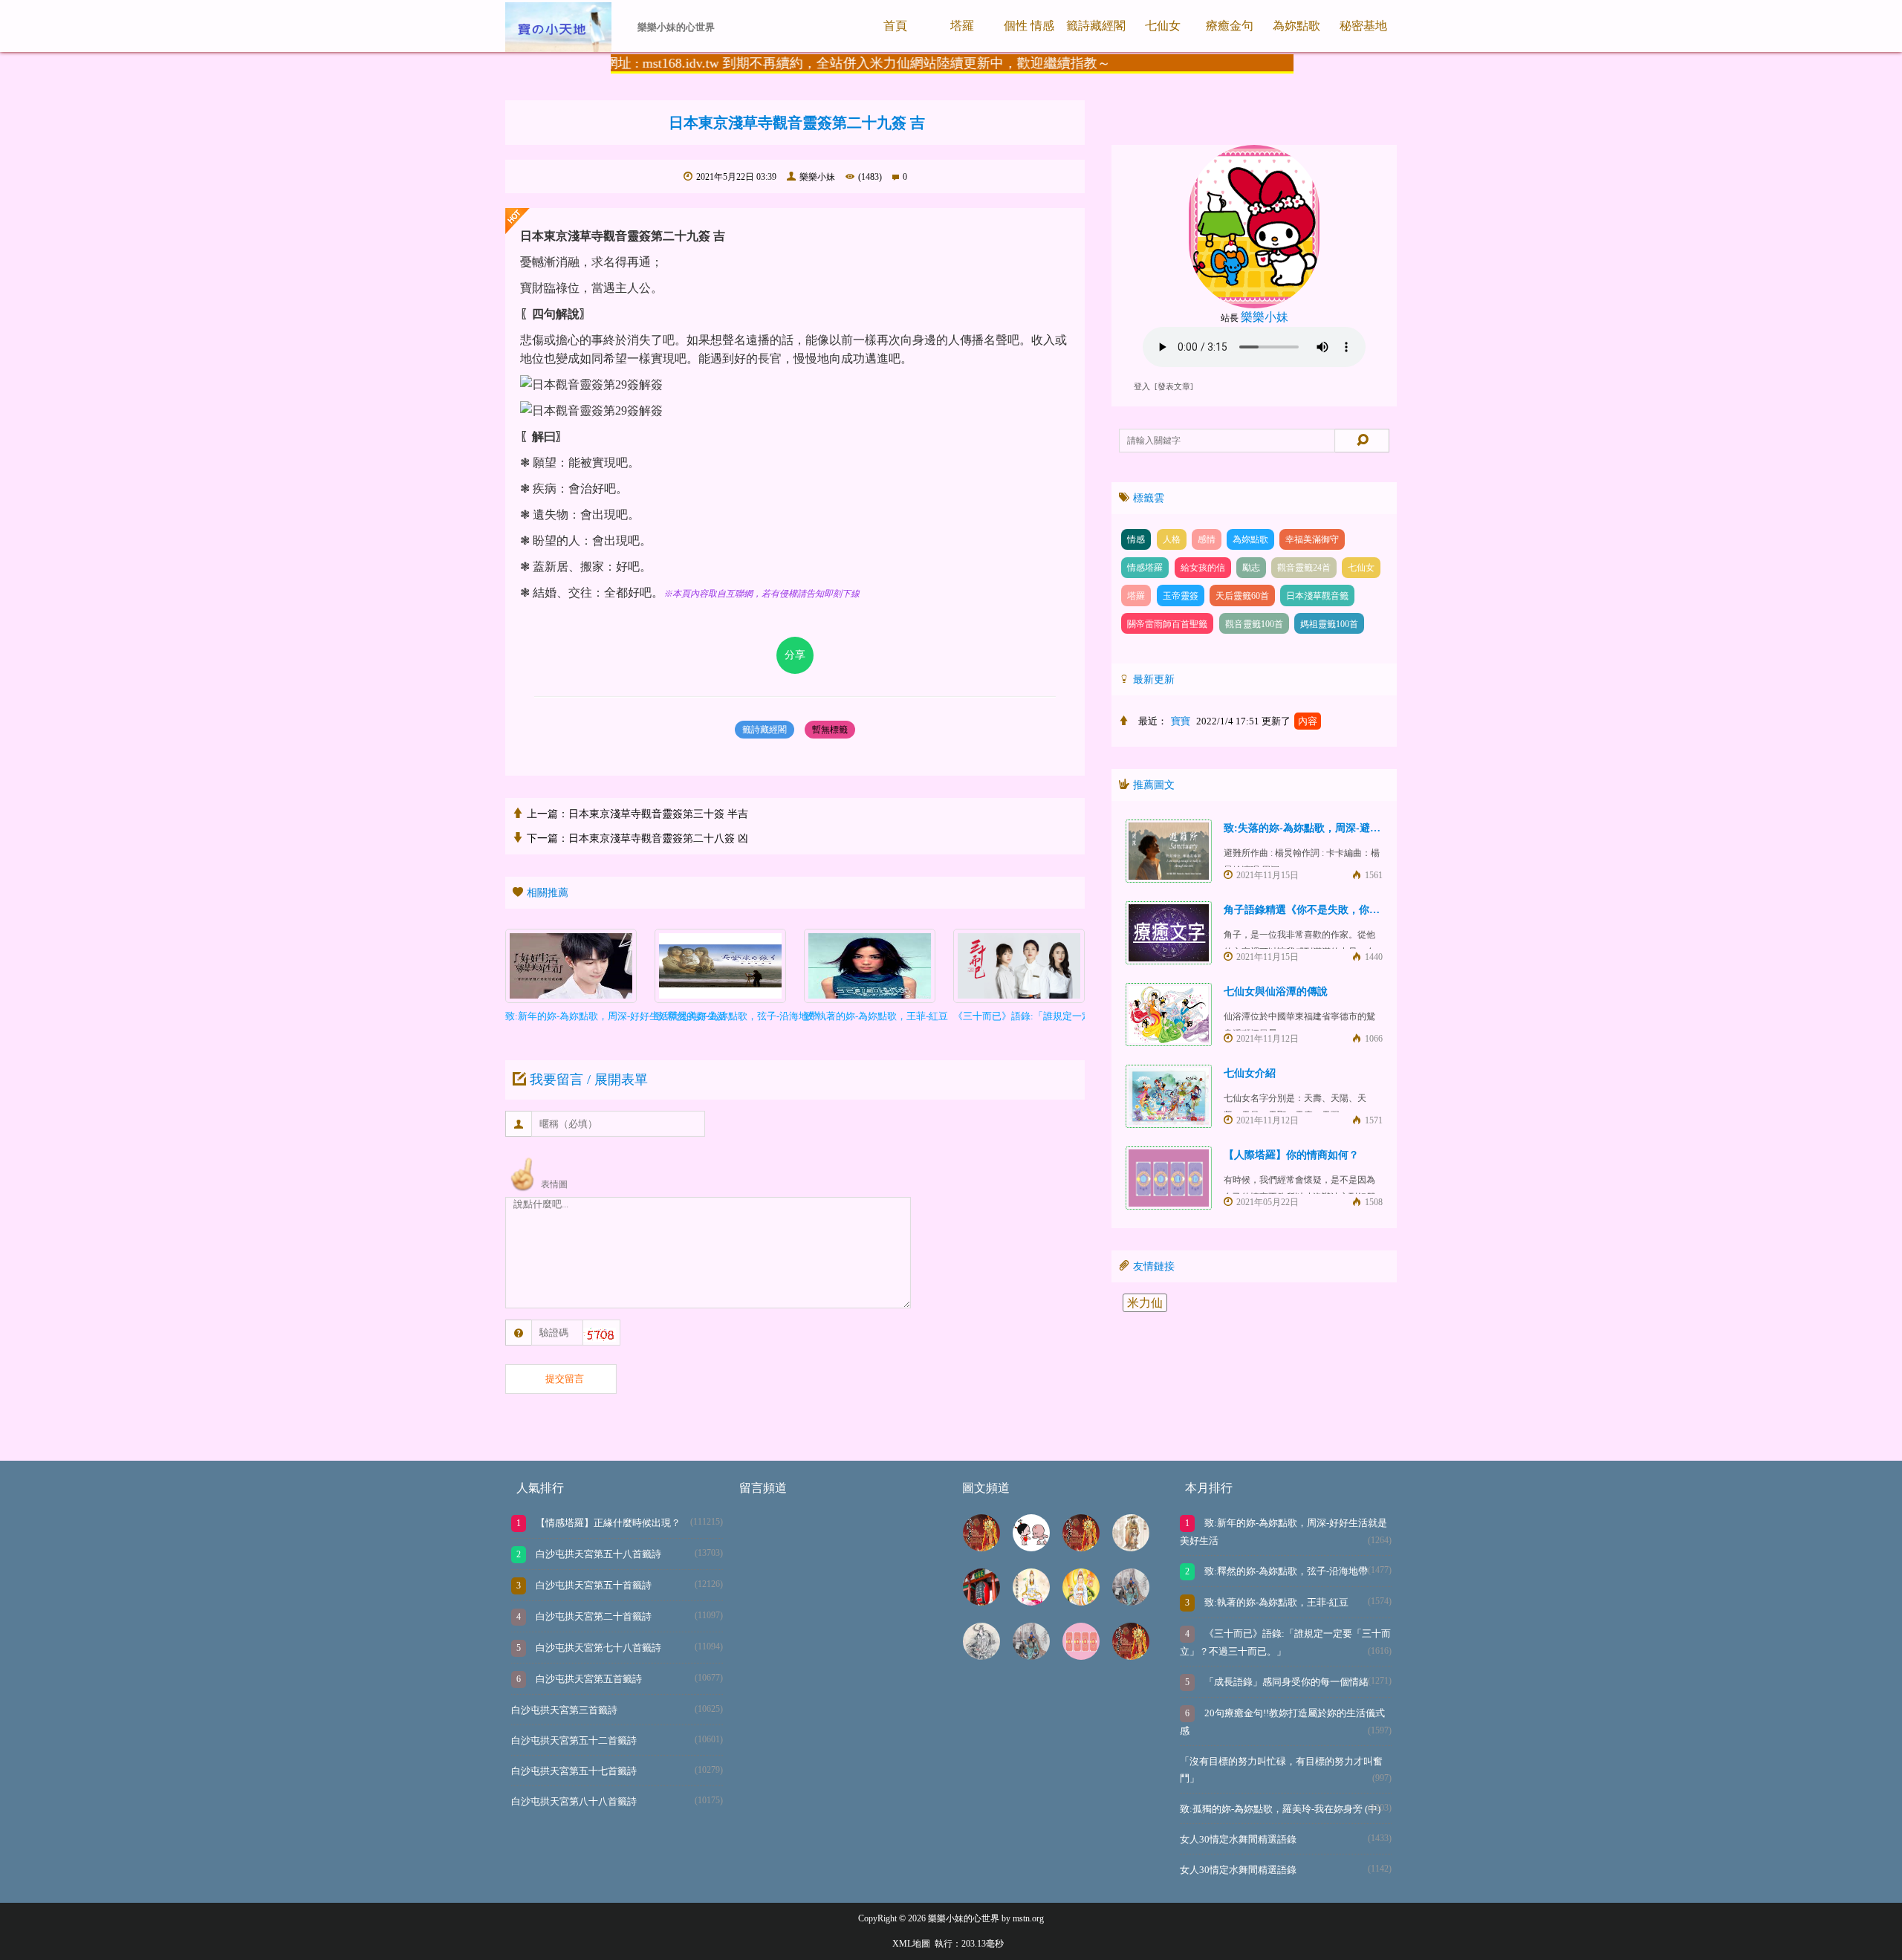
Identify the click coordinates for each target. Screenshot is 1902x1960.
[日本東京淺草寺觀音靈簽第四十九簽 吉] (981, 1602)
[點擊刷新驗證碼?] (600, 1335)
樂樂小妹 (817, 177)
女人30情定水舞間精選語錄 (1238, 1839)
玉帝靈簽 (1181, 596)
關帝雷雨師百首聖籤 (1167, 624)
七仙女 (1163, 26)
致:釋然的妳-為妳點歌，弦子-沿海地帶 (1285, 1571)
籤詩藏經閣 (1096, 26)
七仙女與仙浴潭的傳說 (1276, 992)
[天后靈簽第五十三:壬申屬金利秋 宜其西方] (981, 1656)
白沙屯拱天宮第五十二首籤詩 (574, 1740)
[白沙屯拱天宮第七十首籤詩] (981, 1547)
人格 (1172, 539)
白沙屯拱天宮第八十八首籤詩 (574, 1801)
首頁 (895, 26)
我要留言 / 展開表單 (589, 1080)
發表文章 (1174, 387)
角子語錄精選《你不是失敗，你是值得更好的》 (1333, 910)
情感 (1136, 539)
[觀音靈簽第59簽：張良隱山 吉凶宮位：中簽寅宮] (1081, 1602)
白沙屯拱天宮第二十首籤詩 (593, 1616)
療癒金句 (1230, 26)
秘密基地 (1363, 26)
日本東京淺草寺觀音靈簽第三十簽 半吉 (658, 814)
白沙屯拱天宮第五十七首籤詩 (574, 1771)
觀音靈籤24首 (1304, 568)
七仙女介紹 (1250, 1073)
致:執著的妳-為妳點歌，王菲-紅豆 (1275, 1602)
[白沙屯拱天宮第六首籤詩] (1081, 1547)
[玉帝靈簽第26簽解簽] (1131, 1547)
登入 (1142, 387)
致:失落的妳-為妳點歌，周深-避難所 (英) (1318, 828)
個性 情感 (1029, 26)
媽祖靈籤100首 (1329, 624)
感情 (1207, 539)
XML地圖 (911, 1944)
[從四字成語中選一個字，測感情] (1031, 1547)
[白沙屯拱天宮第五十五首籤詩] (1131, 1656)
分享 (795, 655)
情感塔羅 (1145, 568)
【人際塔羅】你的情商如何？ (1291, 1155)
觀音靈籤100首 (1254, 624)
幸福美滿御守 (1312, 539)
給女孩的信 (1203, 568)
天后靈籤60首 (1242, 596)
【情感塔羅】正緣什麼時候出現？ (607, 1523)
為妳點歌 (1296, 26)
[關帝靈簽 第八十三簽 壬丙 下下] (1131, 1602)
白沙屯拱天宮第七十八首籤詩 (597, 1648)
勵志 (1251, 568)
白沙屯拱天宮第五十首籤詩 (593, 1585)
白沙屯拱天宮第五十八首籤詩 (597, 1554)
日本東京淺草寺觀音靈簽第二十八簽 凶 (658, 838)
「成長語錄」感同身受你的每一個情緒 (1285, 1682)
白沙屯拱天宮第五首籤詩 (588, 1679)
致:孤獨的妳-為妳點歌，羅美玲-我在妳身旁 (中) (1280, 1809)
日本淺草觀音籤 (1317, 596)
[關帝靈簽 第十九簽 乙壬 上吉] (1031, 1656)
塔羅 (962, 26)
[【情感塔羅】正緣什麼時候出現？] (1081, 1656)
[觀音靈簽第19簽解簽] (1031, 1602)
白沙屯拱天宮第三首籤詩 (564, 1710)
